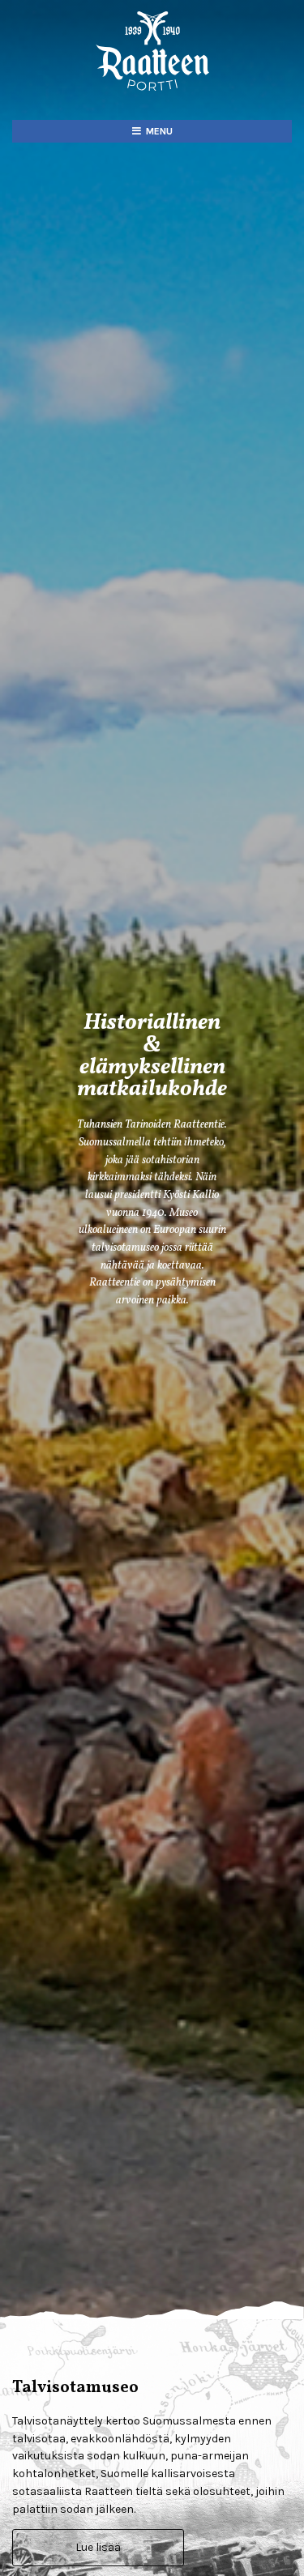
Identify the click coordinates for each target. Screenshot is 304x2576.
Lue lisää (98, 2547)
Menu (159, 131)
